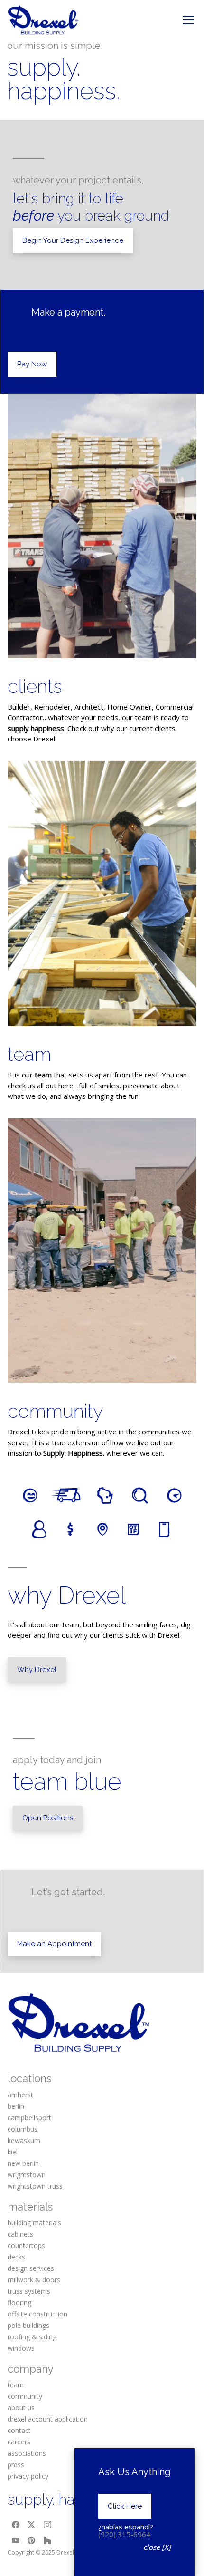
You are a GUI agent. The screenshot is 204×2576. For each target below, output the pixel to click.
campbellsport (29, 2118)
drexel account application (48, 2419)
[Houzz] (47, 2540)
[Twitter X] (32, 2525)
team (29, 1054)
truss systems (29, 2291)
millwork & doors (34, 2280)
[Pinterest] (32, 2540)
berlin (16, 2106)
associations (27, 2453)
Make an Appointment (54, 1944)
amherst (20, 2095)
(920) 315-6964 (124, 2534)
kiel (13, 2152)
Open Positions (48, 1818)
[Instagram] (47, 2525)
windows (21, 2348)
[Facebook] (16, 2525)
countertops (26, 2245)
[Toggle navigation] (188, 20)
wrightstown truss (35, 2186)
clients (35, 686)
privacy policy (28, 2476)
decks (16, 2257)
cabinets (20, 2234)
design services (31, 2268)
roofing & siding (32, 2337)
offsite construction (37, 2314)
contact (19, 2430)
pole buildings (28, 2325)
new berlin (23, 2163)
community (56, 1411)
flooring (19, 2302)
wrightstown (27, 2175)
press (16, 2465)
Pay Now (32, 364)
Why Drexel (37, 1670)
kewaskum (24, 2140)
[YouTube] (16, 2540)
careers (19, 2442)
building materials (34, 2223)
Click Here (125, 2506)
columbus (23, 2129)
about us (21, 2408)
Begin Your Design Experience (73, 240)
